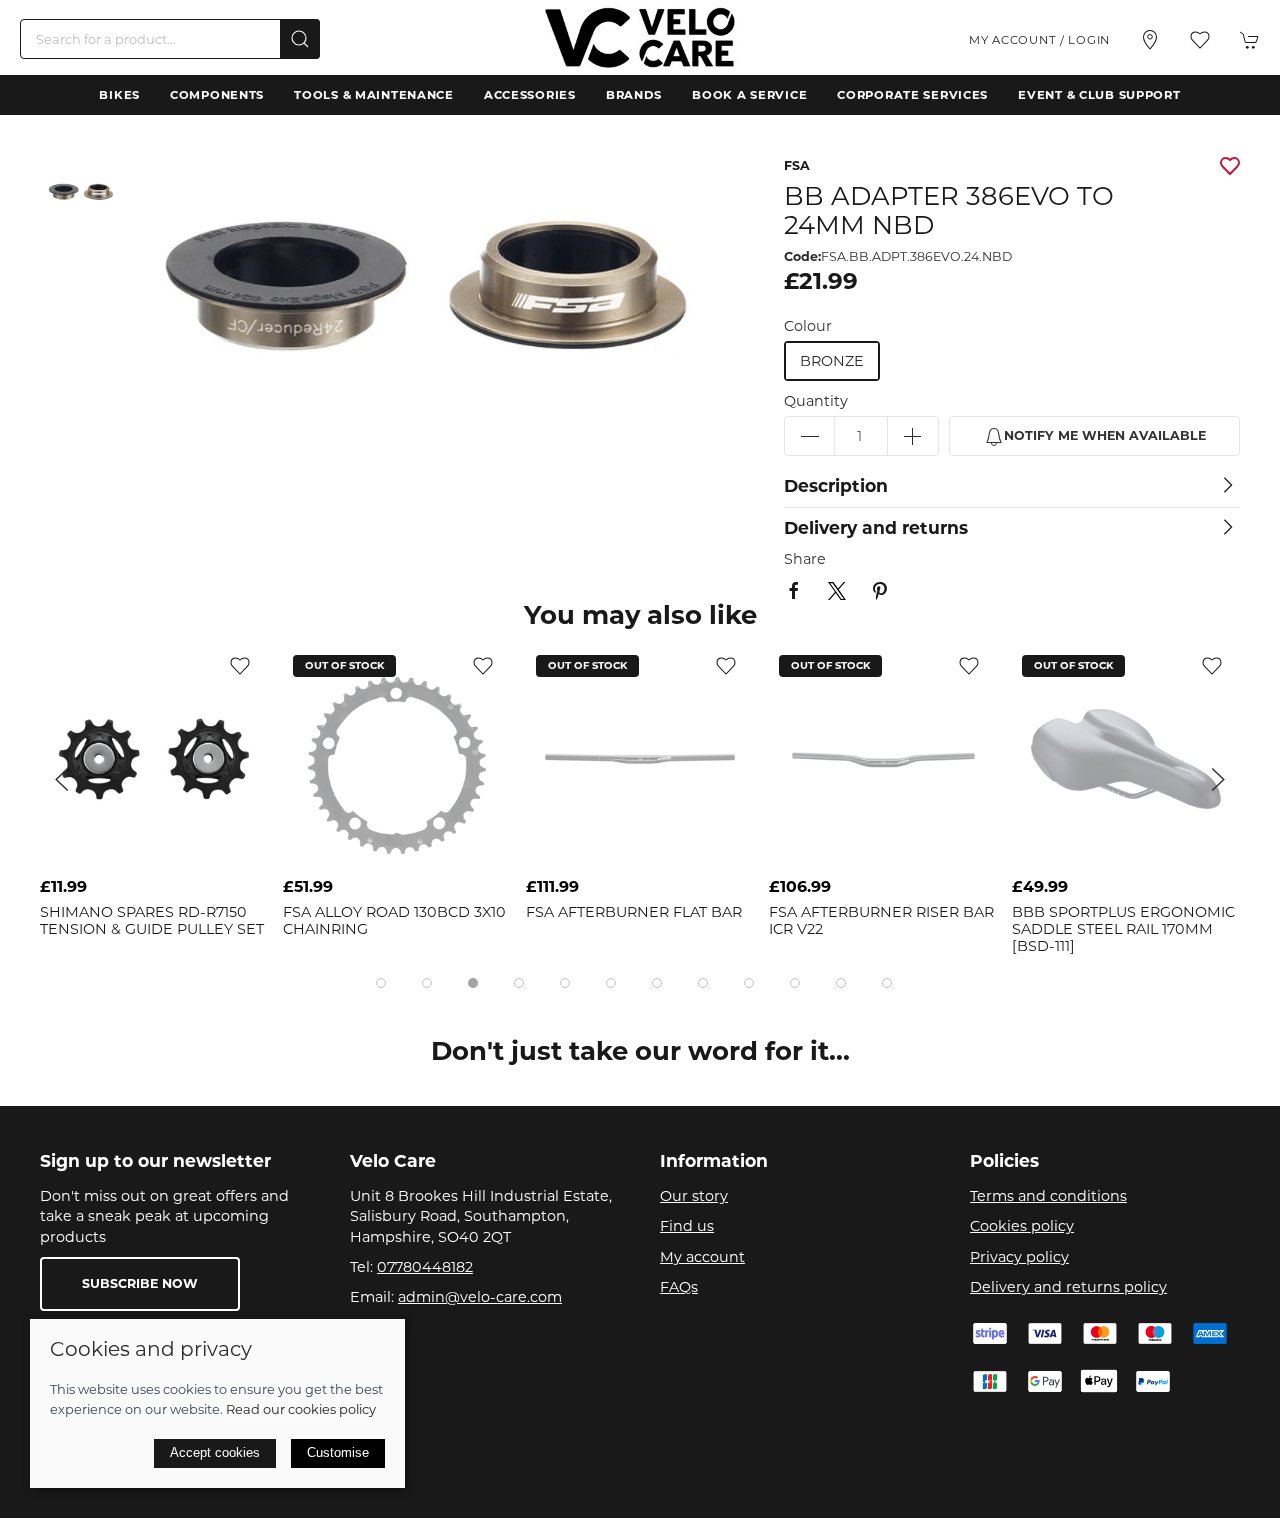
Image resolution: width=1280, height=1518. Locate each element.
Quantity (816, 401)
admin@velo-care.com (480, 1297)
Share (805, 559)
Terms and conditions (1048, 1196)
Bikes (119, 95)
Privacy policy (1019, 1257)
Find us (687, 1226)
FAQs (679, 1287)
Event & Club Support (1099, 95)
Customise (338, 1452)
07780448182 (425, 1267)
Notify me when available (1105, 435)
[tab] (381, 983)
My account (702, 1257)
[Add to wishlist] (240, 665)
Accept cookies (215, 1452)
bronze (832, 361)
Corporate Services (912, 95)
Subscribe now (140, 1283)
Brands (634, 95)
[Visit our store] (1150, 40)
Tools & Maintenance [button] (374, 95)
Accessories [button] (530, 95)
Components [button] (217, 95)
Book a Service (749, 95)
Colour (808, 326)
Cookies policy (1022, 1226)
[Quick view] (240, 851)
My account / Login (1039, 40)
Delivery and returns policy (1068, 1287)
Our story (694, 1196)
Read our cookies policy (301, 1409)
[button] (1200, 40)
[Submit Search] (300, 39)
